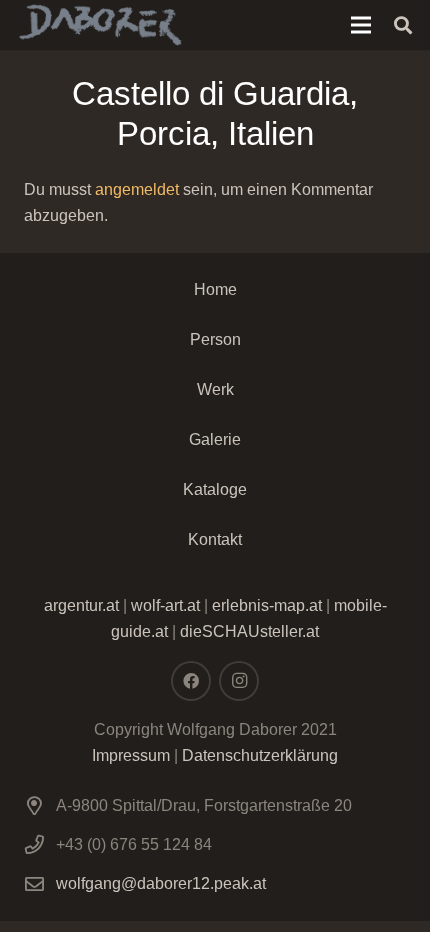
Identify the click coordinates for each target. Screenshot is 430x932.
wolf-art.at (165, 605)
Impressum (131, 755)
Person (215, 339)
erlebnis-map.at (267, 605)
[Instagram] (239, 681)
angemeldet (137, 189)
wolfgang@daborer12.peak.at (161, 883)
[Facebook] (191, 681)
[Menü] (361, 25)
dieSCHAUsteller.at (249, 631)
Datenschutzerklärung (260, 755)
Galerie (215, 439)
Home (215, 289)
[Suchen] (403, 25)
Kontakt (215, 539)
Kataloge (215, 489)
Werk (215, 389)
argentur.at (81, 605)
